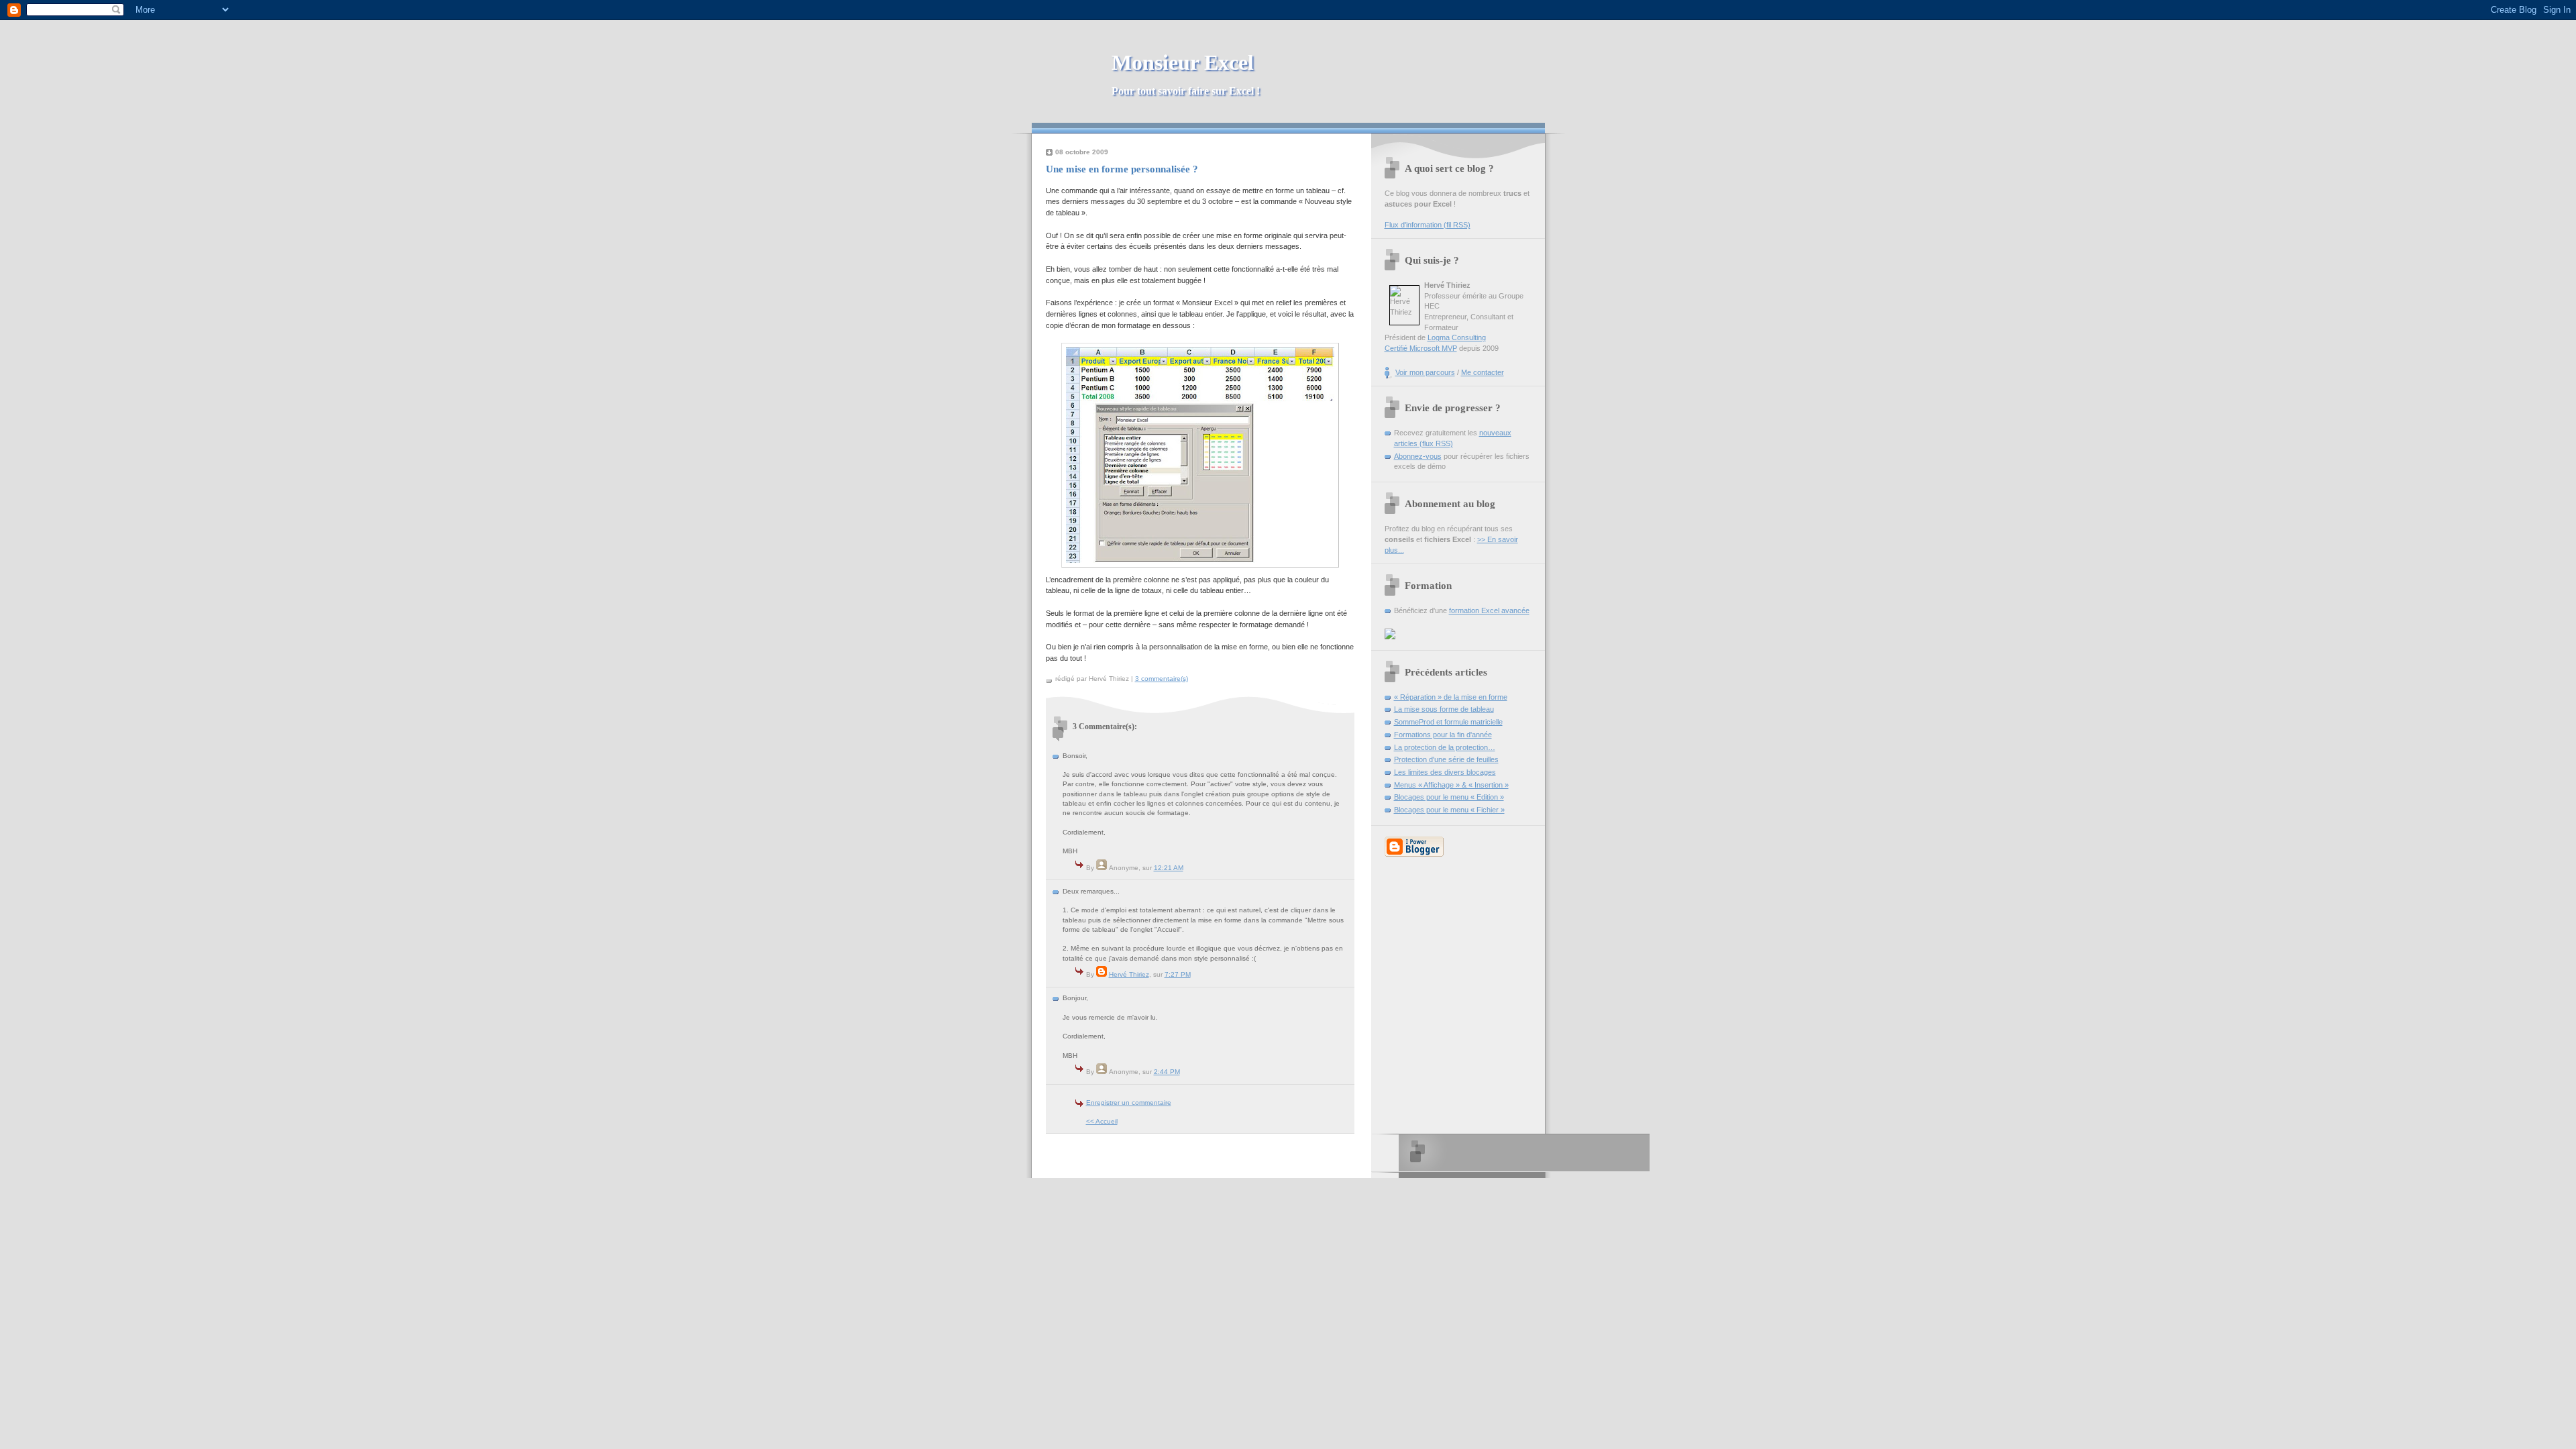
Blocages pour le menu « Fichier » (1449, 810)
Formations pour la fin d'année (1443, 735)
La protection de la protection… (1445, 747)
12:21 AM (1169, 868)
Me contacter (1483, 372)
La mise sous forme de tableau (1444, 709)
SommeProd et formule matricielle (1448, 722)
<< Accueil (1102, 1121)
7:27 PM (1178, 974)
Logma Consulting (1457, 337)
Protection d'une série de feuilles (1446, 759)
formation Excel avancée (1489, 610)
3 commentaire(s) (1162, 679)
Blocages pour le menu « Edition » (1449, 797)
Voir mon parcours (1425, 372)
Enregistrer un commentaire (1129, 1103)
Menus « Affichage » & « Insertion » (1451, 785)
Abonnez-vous (1418, 456)
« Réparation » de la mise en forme (1451, 697)
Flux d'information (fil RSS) (1428, 225)
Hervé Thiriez (1129, 974)
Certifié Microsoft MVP (1421, 348)
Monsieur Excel (1186, 73)
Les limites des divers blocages (1445, 772)
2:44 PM (1167, 1072)
